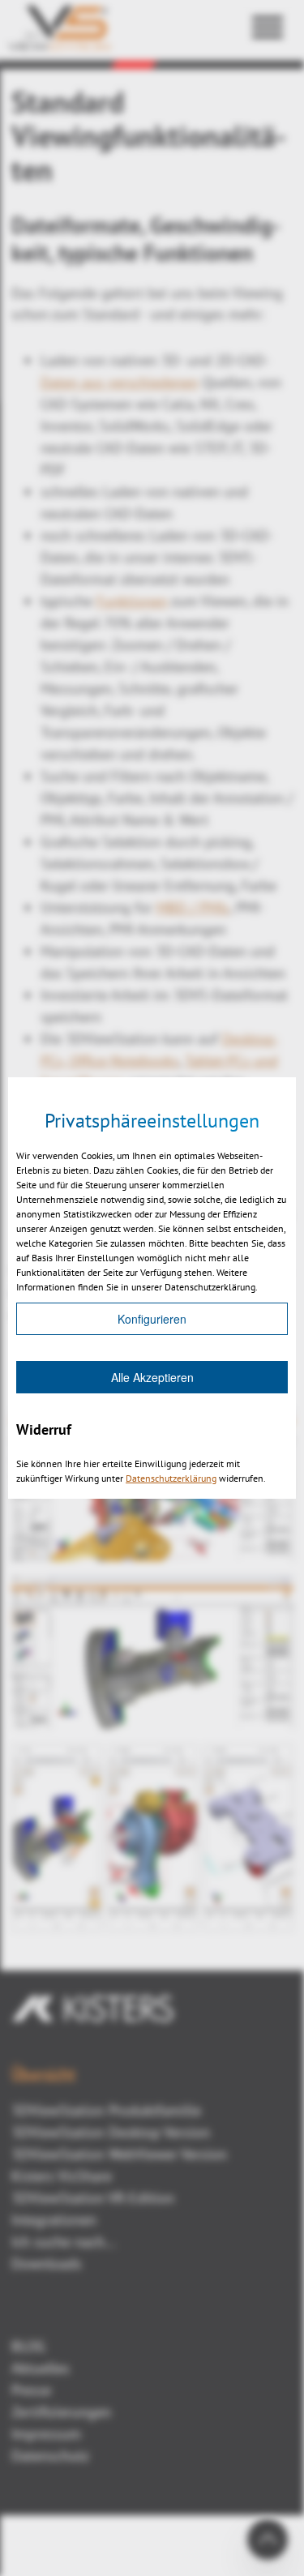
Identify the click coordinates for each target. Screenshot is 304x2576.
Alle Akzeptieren (152, 1377)
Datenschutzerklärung (171, 1478)
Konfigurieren (152, 1319)
